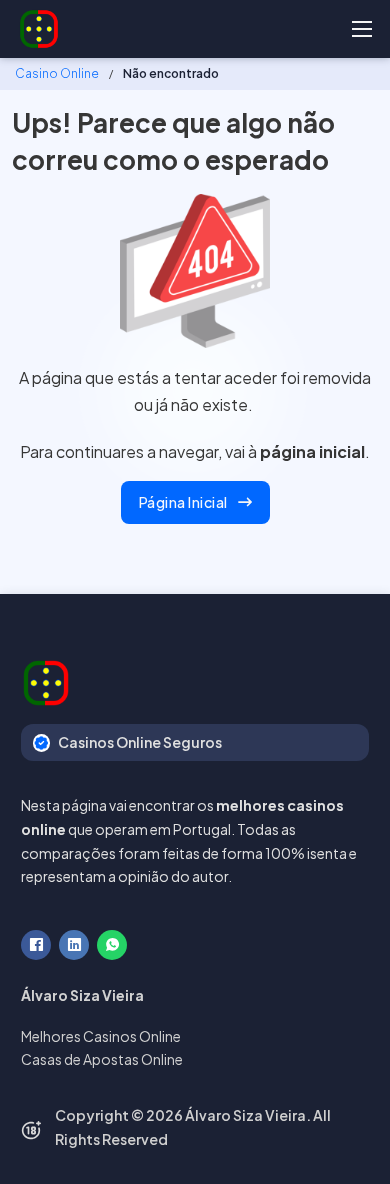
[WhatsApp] (112, 945)
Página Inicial (183, 502)
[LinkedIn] (74, 945)
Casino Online (57, 73)
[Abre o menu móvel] (362, 29)
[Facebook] (36, 945)
